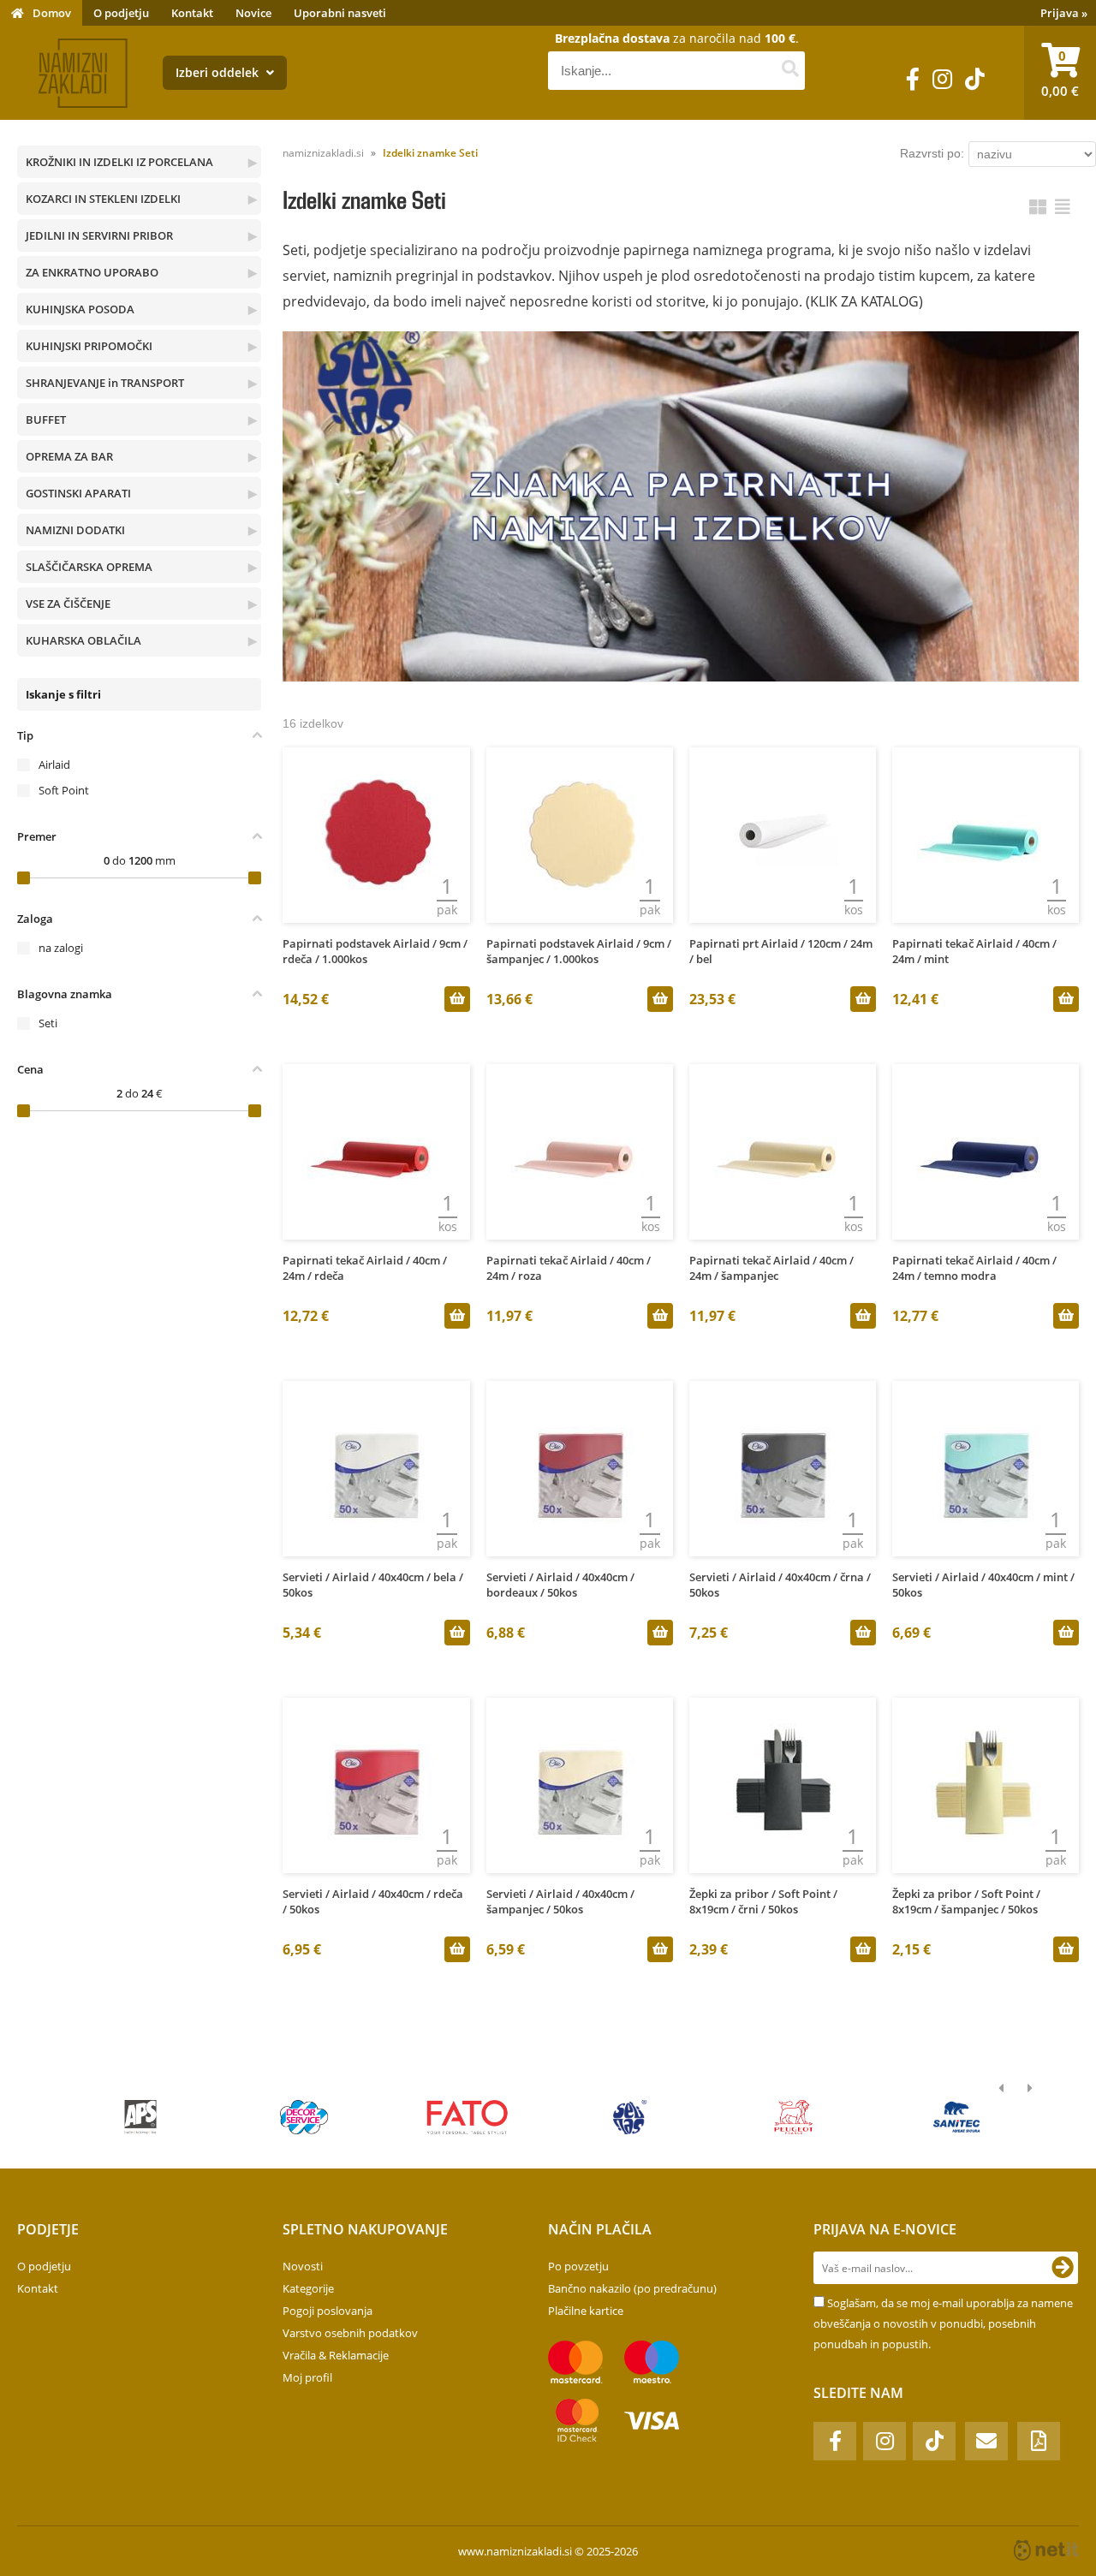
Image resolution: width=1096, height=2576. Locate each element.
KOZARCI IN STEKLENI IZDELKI (103, 199)
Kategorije (308, 2288)
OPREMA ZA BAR (69, 456)
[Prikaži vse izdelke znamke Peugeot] (793, 2117)
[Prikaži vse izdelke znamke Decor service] (304, 2117)
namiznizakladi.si (323, 153)
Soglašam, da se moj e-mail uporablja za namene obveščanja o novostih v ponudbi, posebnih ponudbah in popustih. (943, 2323)
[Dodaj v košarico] (457, 999)
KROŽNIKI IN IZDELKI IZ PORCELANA (119, 162)
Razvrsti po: (932, 153)
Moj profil (307, 2377)
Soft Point (64, 790)
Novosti (303, 2266)
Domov (52, 13)
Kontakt (192, 13)
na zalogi (61, 948)
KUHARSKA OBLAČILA (83, 640)
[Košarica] (1060, 73)
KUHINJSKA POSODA (80, 309)
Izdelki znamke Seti (430, 153)
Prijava (1064, 13)
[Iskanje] (790, 71)
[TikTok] (975, 79)
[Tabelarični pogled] (1063, 207)
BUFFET (46, 419)
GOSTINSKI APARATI (78, 493)
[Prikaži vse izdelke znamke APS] (141, 2117)
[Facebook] (913, 79)
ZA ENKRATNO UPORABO (92, 272)
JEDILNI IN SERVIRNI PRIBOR (99, 235)
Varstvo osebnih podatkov (350, 2333)
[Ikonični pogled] (1038, 207)
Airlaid (54, 764)
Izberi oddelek (219, 72)
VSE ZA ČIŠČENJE (68, 604)
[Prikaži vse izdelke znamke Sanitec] (957, 2117)
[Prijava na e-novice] (1063, 2268)
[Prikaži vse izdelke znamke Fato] (467, 2117)
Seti (48, 1023)
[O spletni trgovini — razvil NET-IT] (1046, 2550)
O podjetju (121, 13)
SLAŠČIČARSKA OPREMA (89, 567)
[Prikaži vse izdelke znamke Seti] (631, 2117)
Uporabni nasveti (340, 13)
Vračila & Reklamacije (336, 2355)
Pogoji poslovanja (328, 2311)
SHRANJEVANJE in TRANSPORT (105, 383)
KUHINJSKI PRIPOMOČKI (89, 346)
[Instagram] (942, 79)
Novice (253, 13)
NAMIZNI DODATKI (75, 530)
